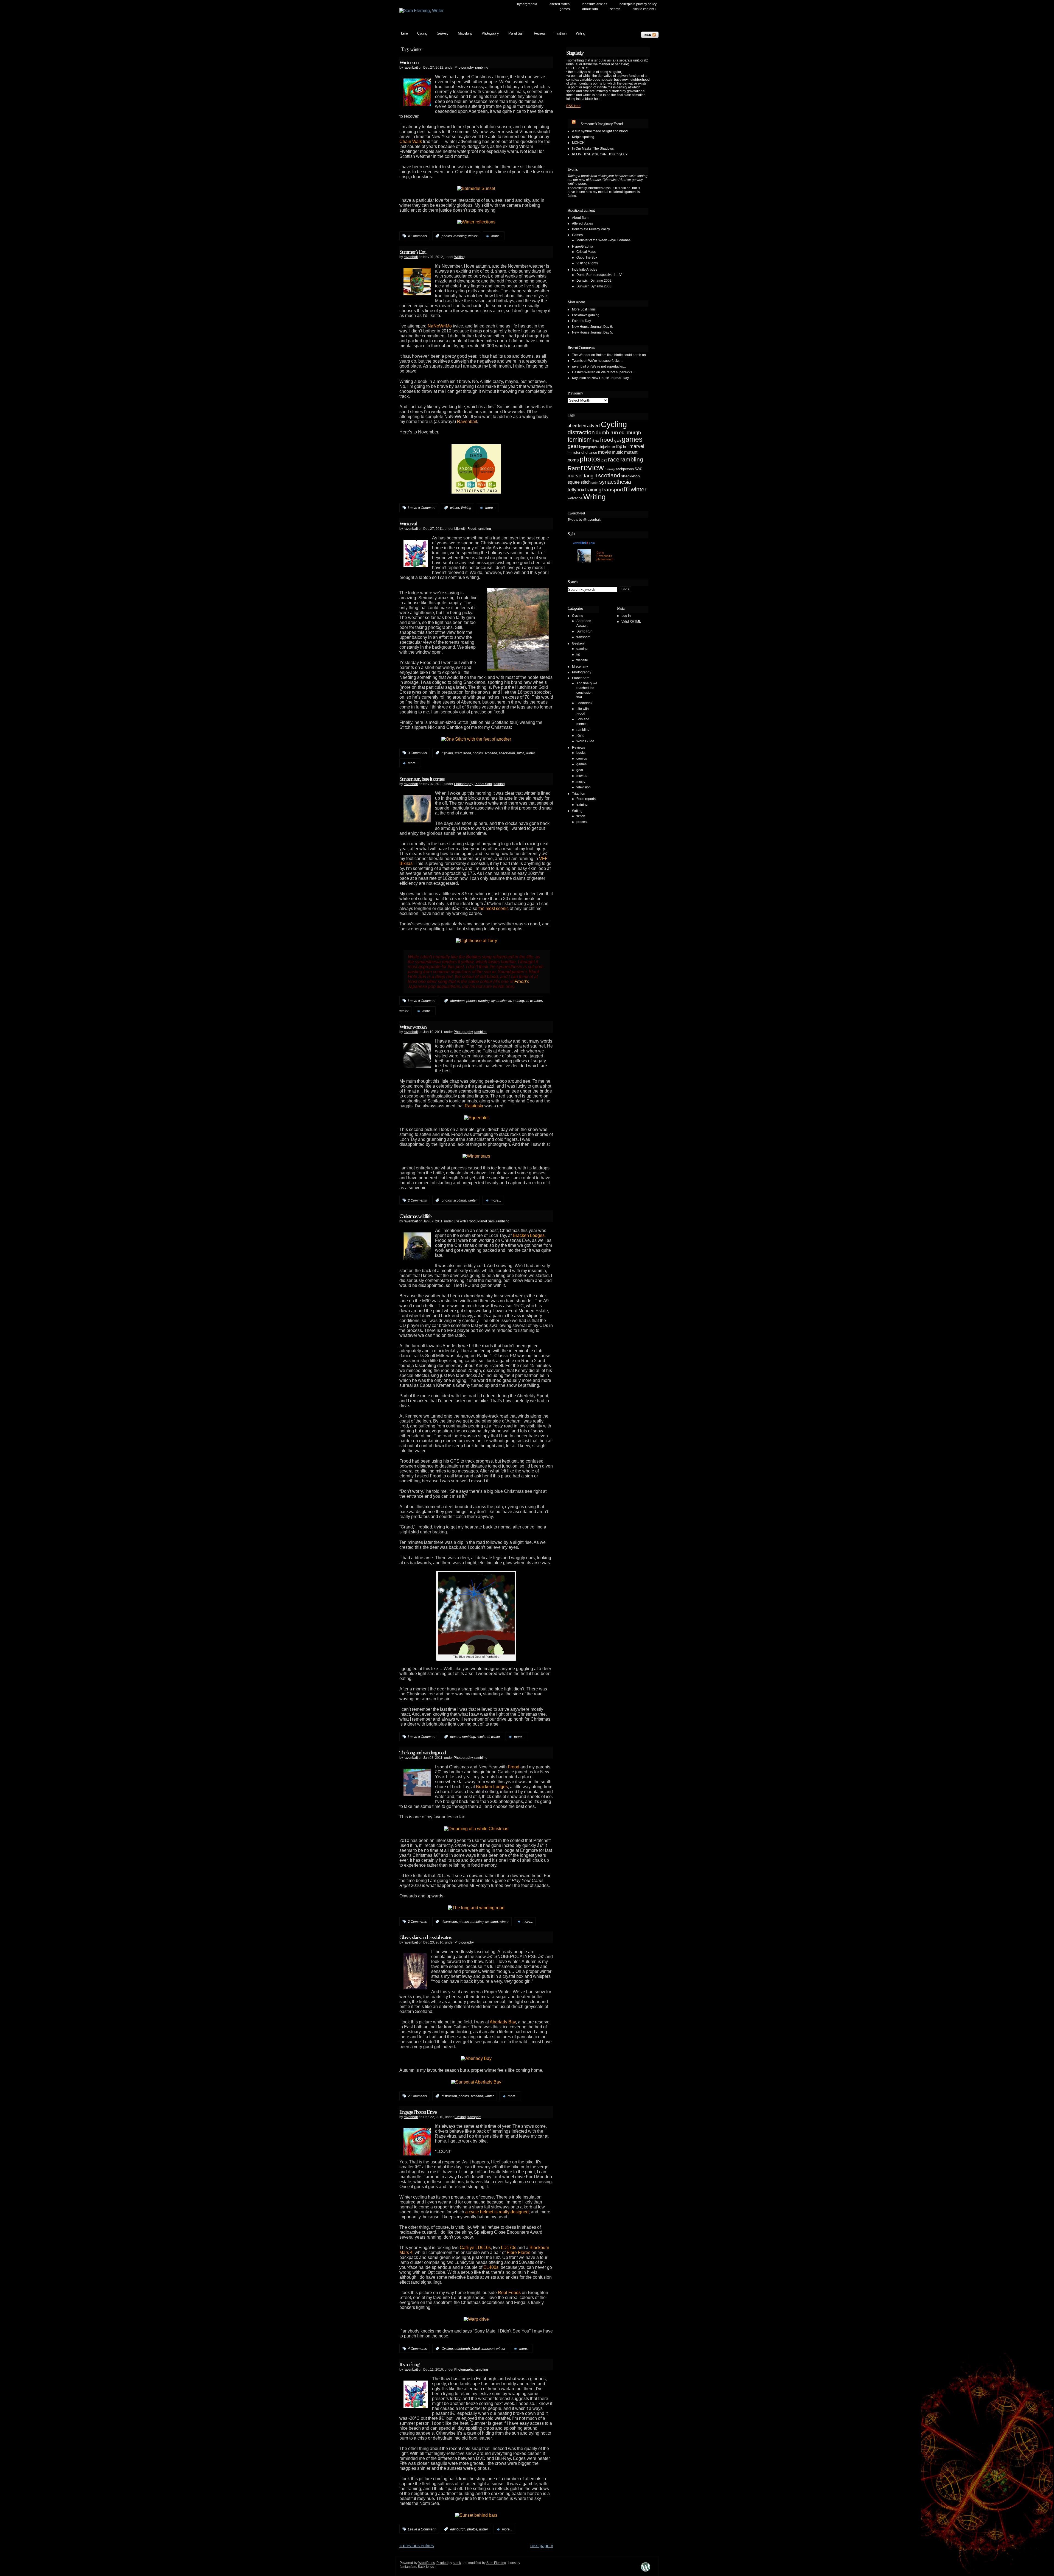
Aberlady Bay (503, 2022)
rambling (482, 68)
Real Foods (509, 2293)
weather (536, 1001)
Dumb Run (585, 631)
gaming (582, 649)
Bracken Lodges (529, 1235)
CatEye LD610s (475, 2248)
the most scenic (494, 908)
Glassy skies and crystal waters (426, 1937)
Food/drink (584, 703)
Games (565, 9)
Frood (514, 1767)
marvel (637, 446)
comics (582, 758)
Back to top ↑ (427, 2567)
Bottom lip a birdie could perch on (621, 355)
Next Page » (542, 2546)
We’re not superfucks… (606, 361)
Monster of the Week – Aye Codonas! (604, 240)
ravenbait (411, 68)
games (632, 439)
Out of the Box (587, 257)
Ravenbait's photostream (605, 558)
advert (594, 426)
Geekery (442, 33)
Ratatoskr (474, 1106)
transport (474, 2117)
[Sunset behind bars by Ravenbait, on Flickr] (476, 2515)
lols (626, 447)
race (614, 459)
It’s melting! (410, 2364)
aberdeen (457, 1001)
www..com (584, 543)
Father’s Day (581, 321)
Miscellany (465, 33)
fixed (458, 753)
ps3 (604, 460)
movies (582, 776)
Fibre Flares (518, 2252)
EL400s (491, 2267)
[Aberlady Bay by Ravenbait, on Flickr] (476, 2058)
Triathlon (561, 33)
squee (574, 482)
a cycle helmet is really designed (497, 2212)
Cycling (422, 33)
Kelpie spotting (583, 137)
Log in (626, 616)
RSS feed (573, 106)
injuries (606, 447)
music (618, 452)
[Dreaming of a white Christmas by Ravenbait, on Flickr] (476, 1829)
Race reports (586, 799)
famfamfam (408, 2567)
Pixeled (442, 2563)
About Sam (590, 9)
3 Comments (417, 753)
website (582, 660)
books (581, 753)
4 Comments (417, 236)
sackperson (625, 469)
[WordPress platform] (646, 2571)
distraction (449, 1922)
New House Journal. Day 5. (592, 332)
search (615, 9)
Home (403, 33)
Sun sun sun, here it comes (422, 779)
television (584, 787)
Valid (631, 621)
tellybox (576, 490)
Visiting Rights (587, 263)
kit (614, 447)
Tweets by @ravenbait (584, 520)
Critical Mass (586, 252)
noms (573, 460)
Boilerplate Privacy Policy (638, 4)
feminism (580, 440)
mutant (455, 1737)
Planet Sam (516, 33)
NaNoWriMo (440, 326)
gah (618, 440)
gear (573, 446)
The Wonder (581, 355)
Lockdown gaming (586, 315)
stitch (520, 753)
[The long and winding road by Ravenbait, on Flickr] (476, 1908)
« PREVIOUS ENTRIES (417, 2546)
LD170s (509, 2248)
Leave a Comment (422, 508)
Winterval (408, 523)
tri (527, 1001)
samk (457, 2563)
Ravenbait (467, 422)
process (582, 822)
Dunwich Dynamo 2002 (594, 281)
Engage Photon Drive (418, 2112)
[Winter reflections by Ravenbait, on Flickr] (476, 222)
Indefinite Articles (595, 4)
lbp (619, 446)
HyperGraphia (527, 4)
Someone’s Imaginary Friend (602, 124)
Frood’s (522, 982)
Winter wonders (413, 1027)
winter (473, 236)
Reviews (540, 33)
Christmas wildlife (415, 1216)
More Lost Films (584, 309)
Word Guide (585, 741)
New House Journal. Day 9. (592, 327)
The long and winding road (422, 1752)
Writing (580, 33)
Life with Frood (465, 529)
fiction (581, 816)
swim (595, 483)
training (499, 784)
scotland (491, 753)
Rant (574, 468)
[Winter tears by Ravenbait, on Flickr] (476, 1156)
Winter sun (409, 62)
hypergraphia (589, 447)
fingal (476, 2349)
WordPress (427, 2563)
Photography (490, 33)
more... (496, 236)
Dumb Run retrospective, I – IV (599, 275)
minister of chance (582, 453)
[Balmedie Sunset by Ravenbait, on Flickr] (476, 188)
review (592, 467)
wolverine (575, 498)
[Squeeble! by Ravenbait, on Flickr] (476, 1118)
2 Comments (417, 1200)
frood (467, 753)
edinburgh (462, 2349)
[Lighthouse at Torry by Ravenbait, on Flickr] (476, 941)
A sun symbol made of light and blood (600, 131)
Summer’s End (413, 252)
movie (604, 452)
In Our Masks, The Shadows (593, 149)
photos (447, 236)
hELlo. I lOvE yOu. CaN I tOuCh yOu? (600, 154)
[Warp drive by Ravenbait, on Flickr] (476, 2319)
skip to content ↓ (645, 9)
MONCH (578, 143)
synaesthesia (501, 1001)
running (484, 1001)
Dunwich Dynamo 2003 (594, 286)
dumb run (607, 432)
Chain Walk (411, 142)
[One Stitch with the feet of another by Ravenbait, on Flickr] (476, 738)
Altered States (560, 4)
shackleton (507, 753)
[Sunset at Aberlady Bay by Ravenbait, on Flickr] (476, 2082)
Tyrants (577, 361)
